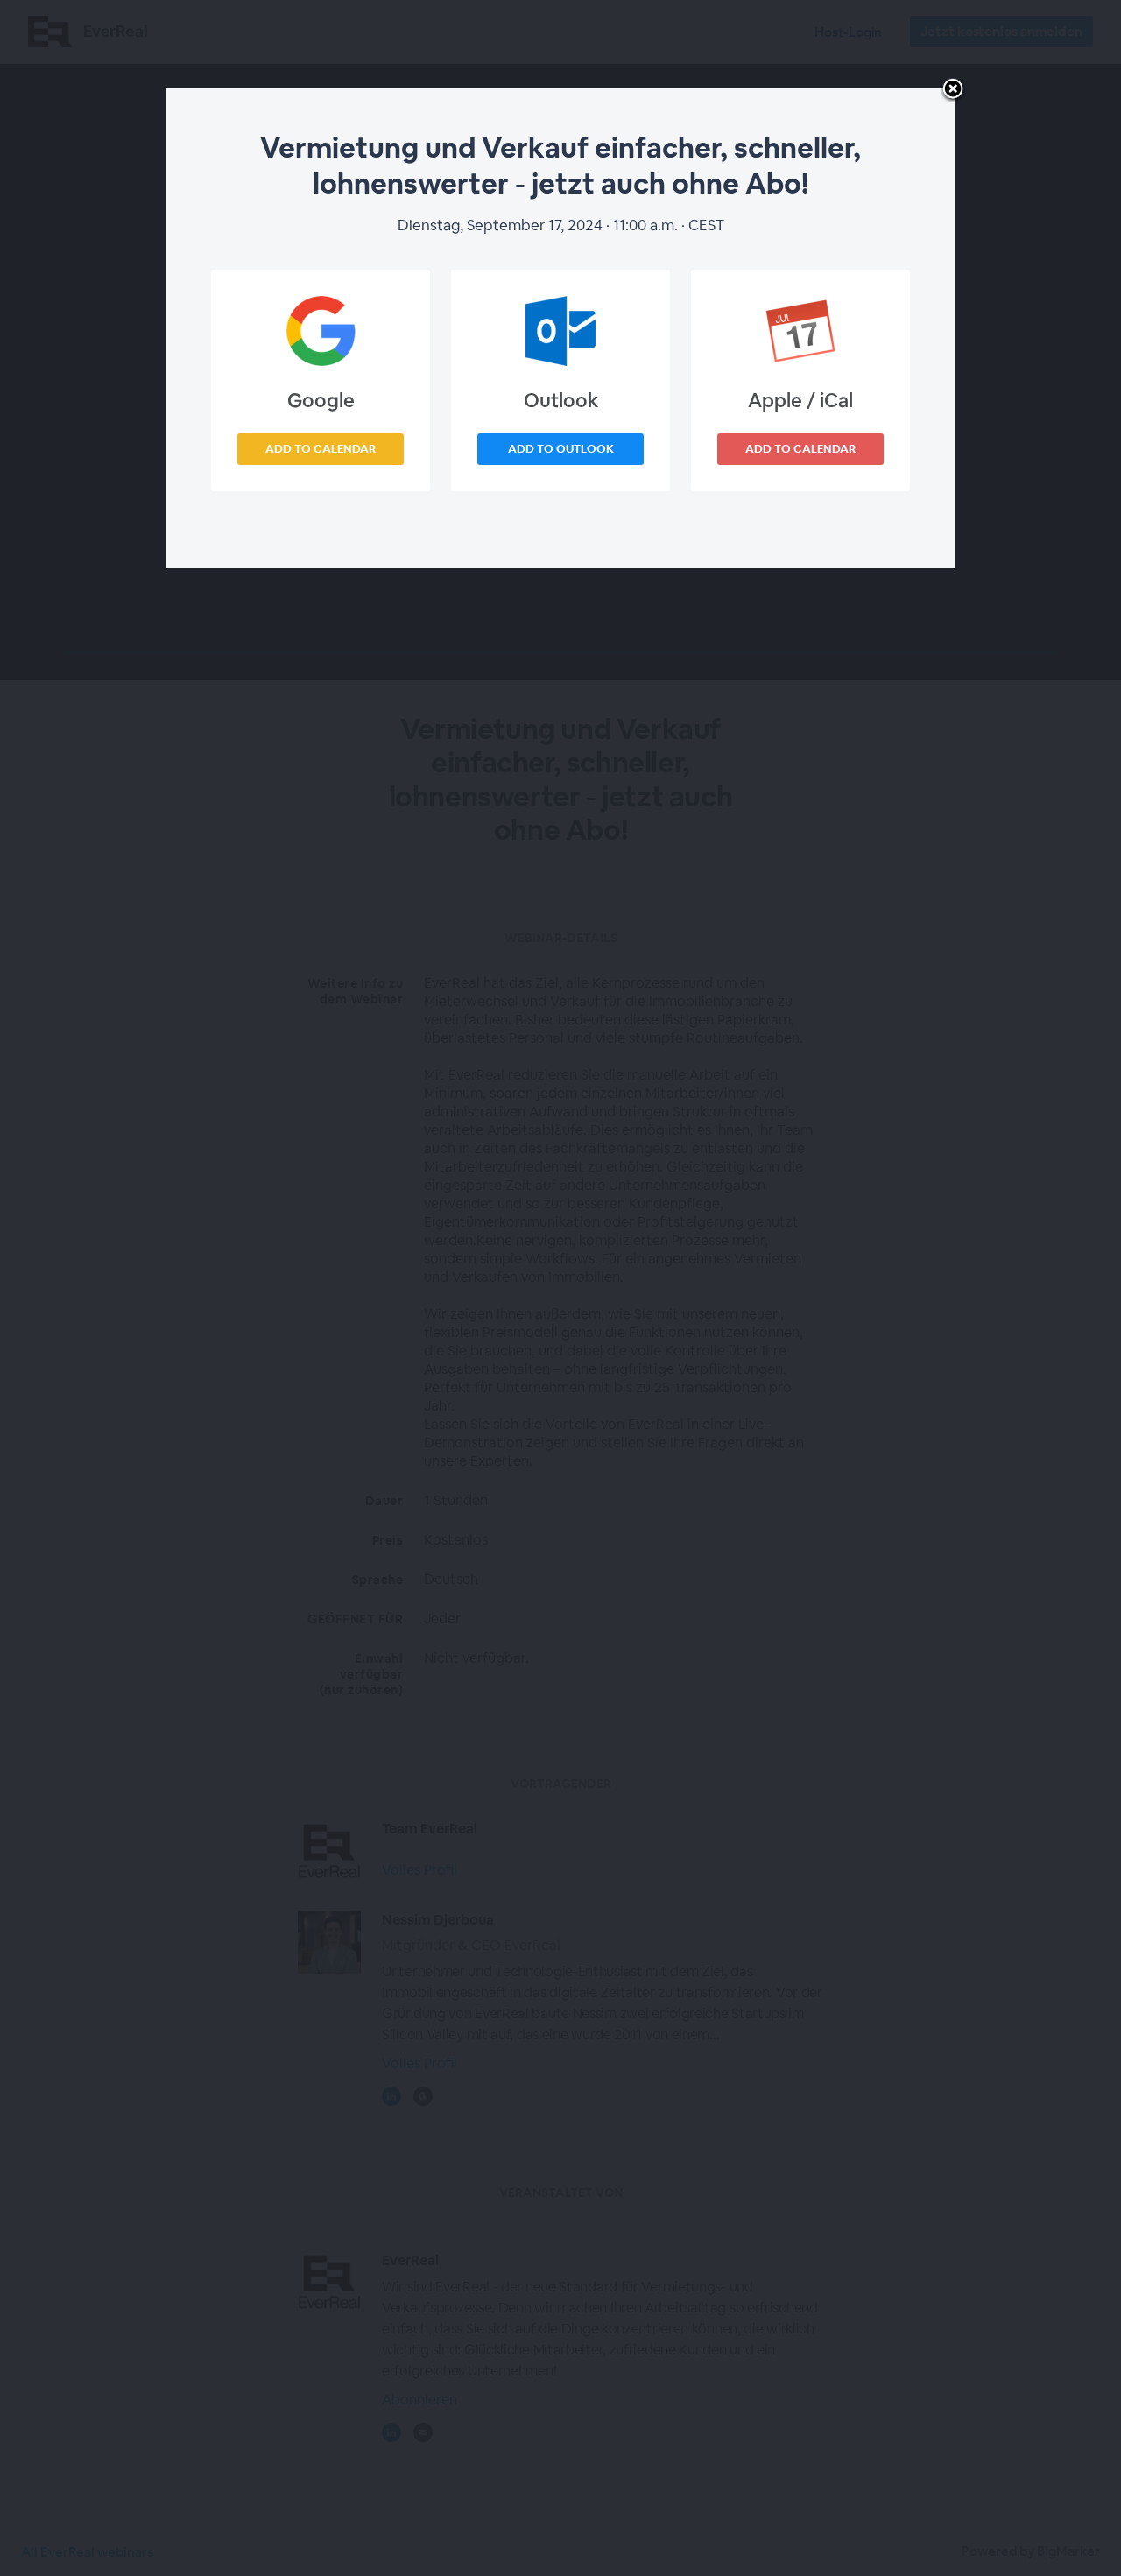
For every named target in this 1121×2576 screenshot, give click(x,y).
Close (953, 90)
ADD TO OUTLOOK (561, 449)
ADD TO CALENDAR (321, 449)
